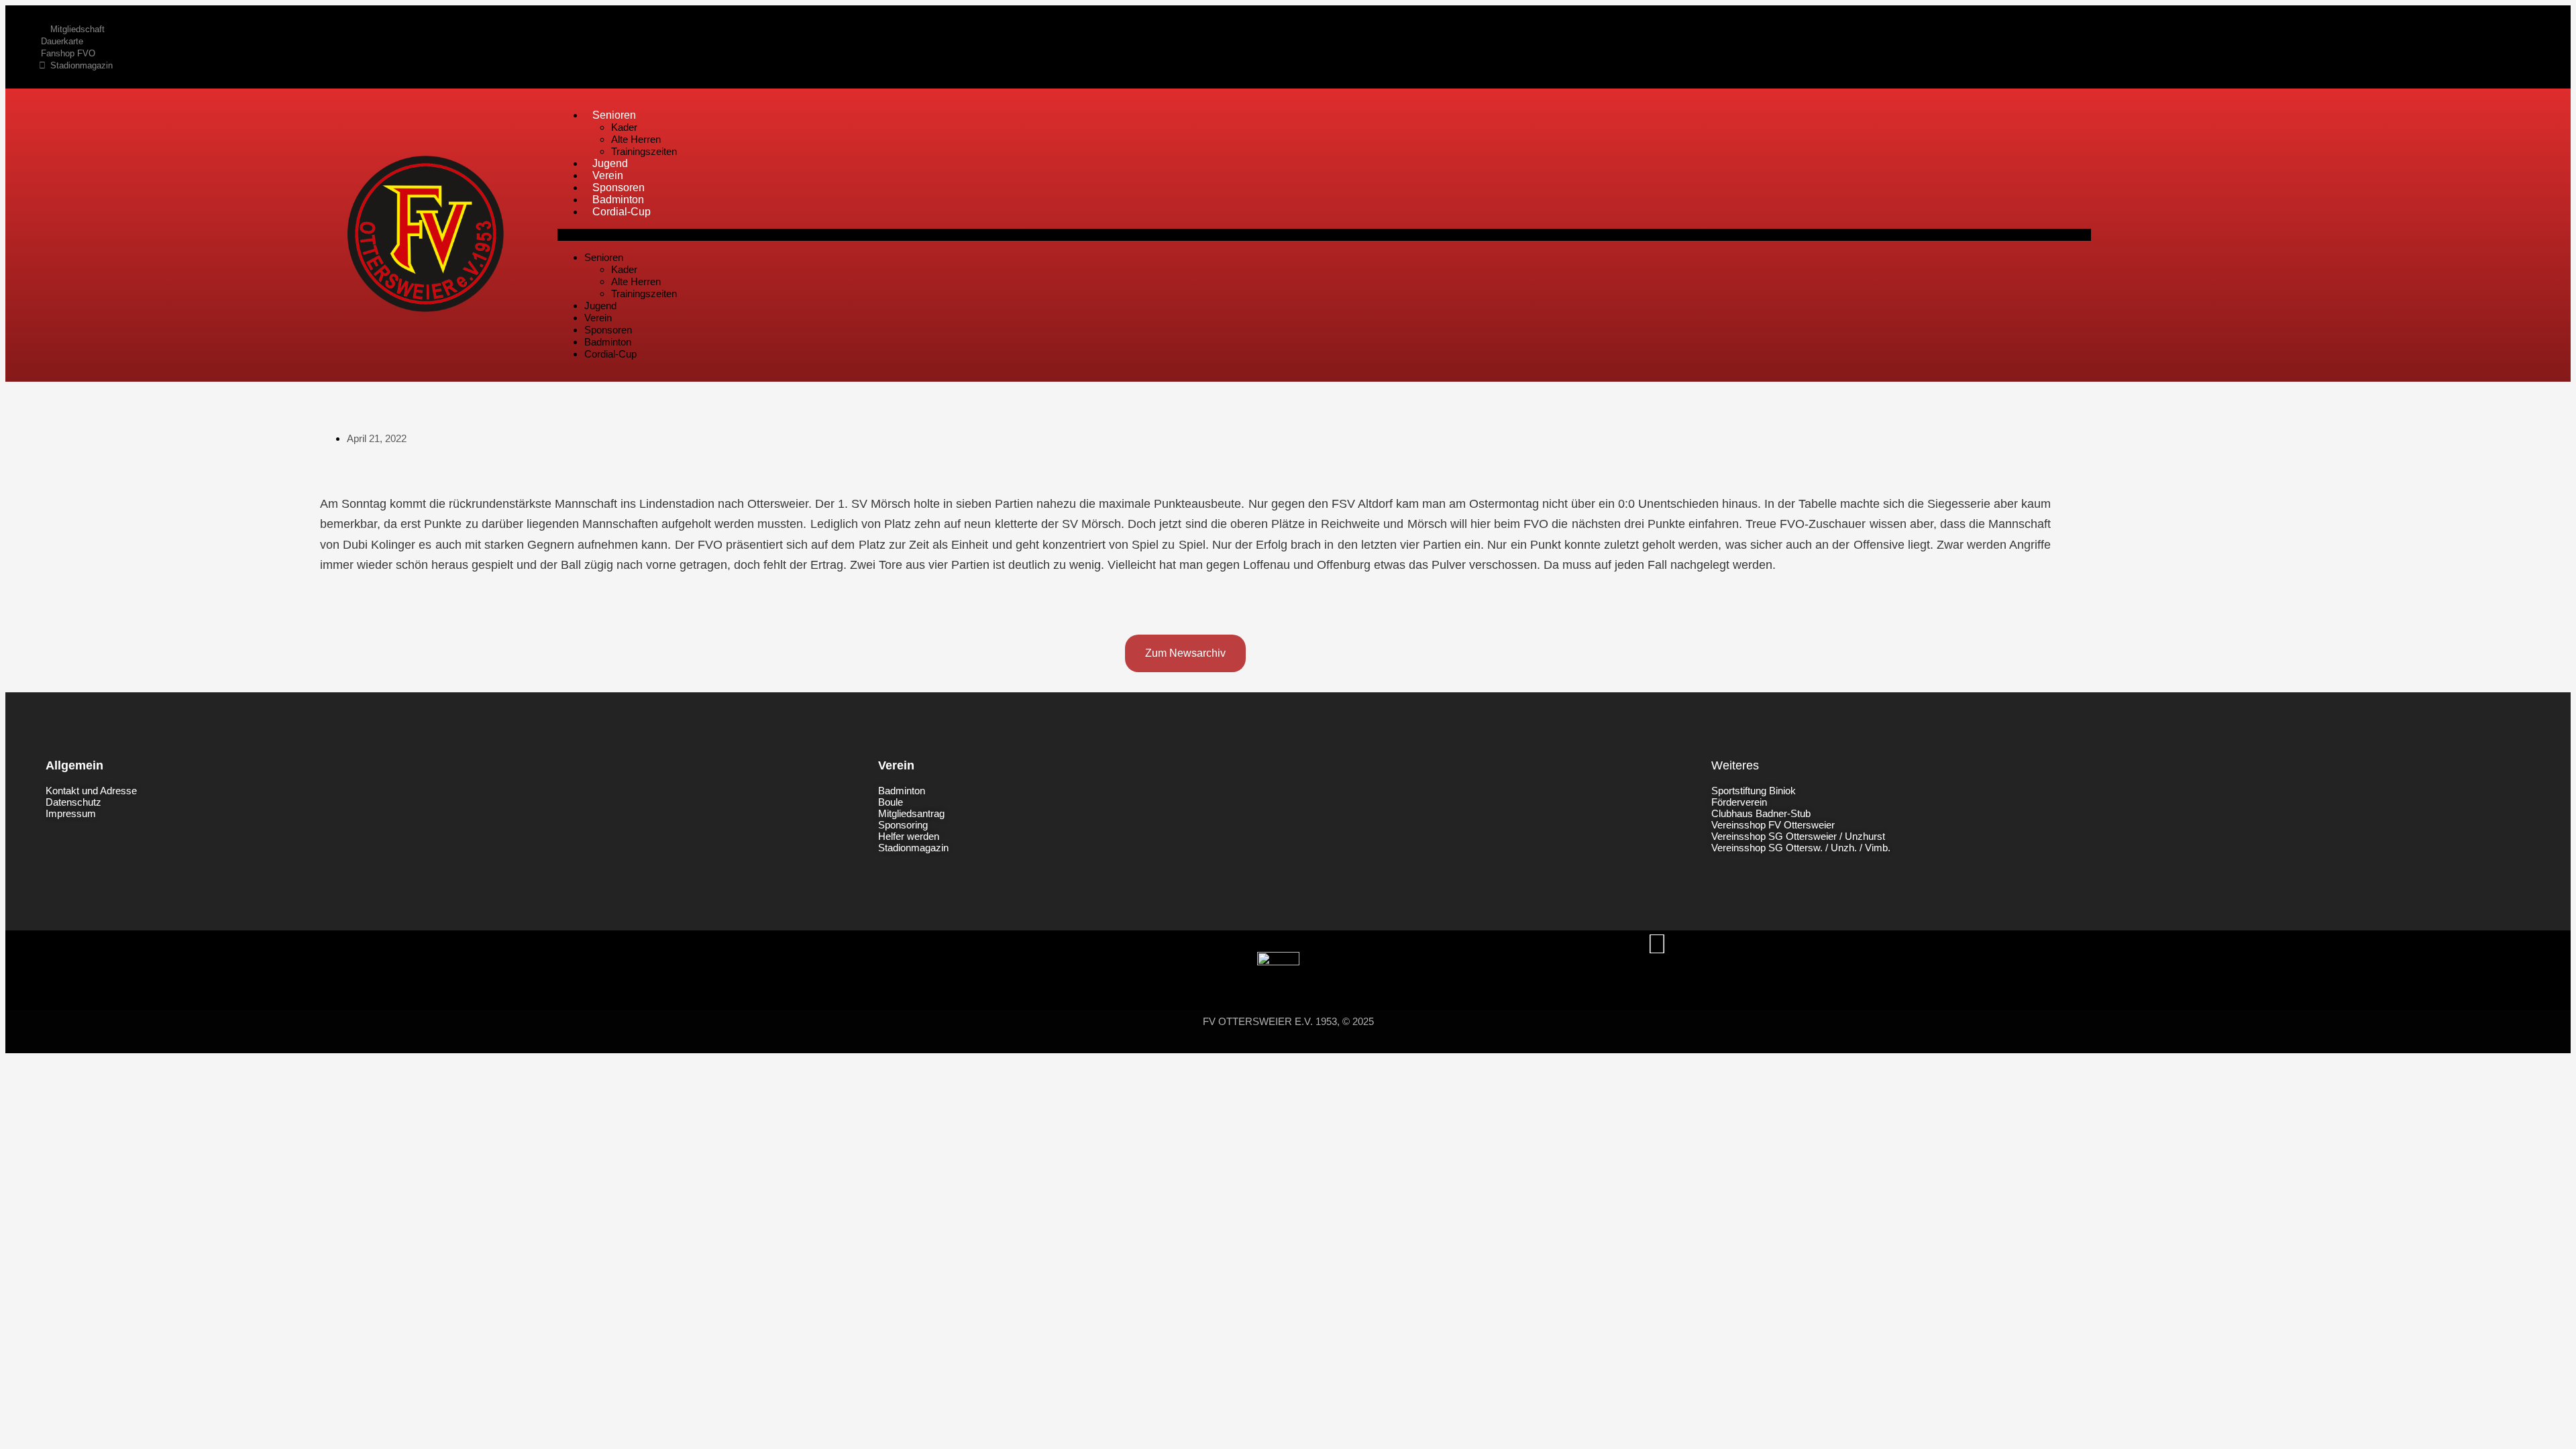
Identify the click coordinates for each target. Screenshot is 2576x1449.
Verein (608, 175)
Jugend (610, 163)
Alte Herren (636, 139)
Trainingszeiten (644, 151)
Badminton (618, 200)
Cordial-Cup (622, 212)
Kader (624, 127)
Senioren (614, 115)
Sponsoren (619, 187)
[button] (1324, 235)
